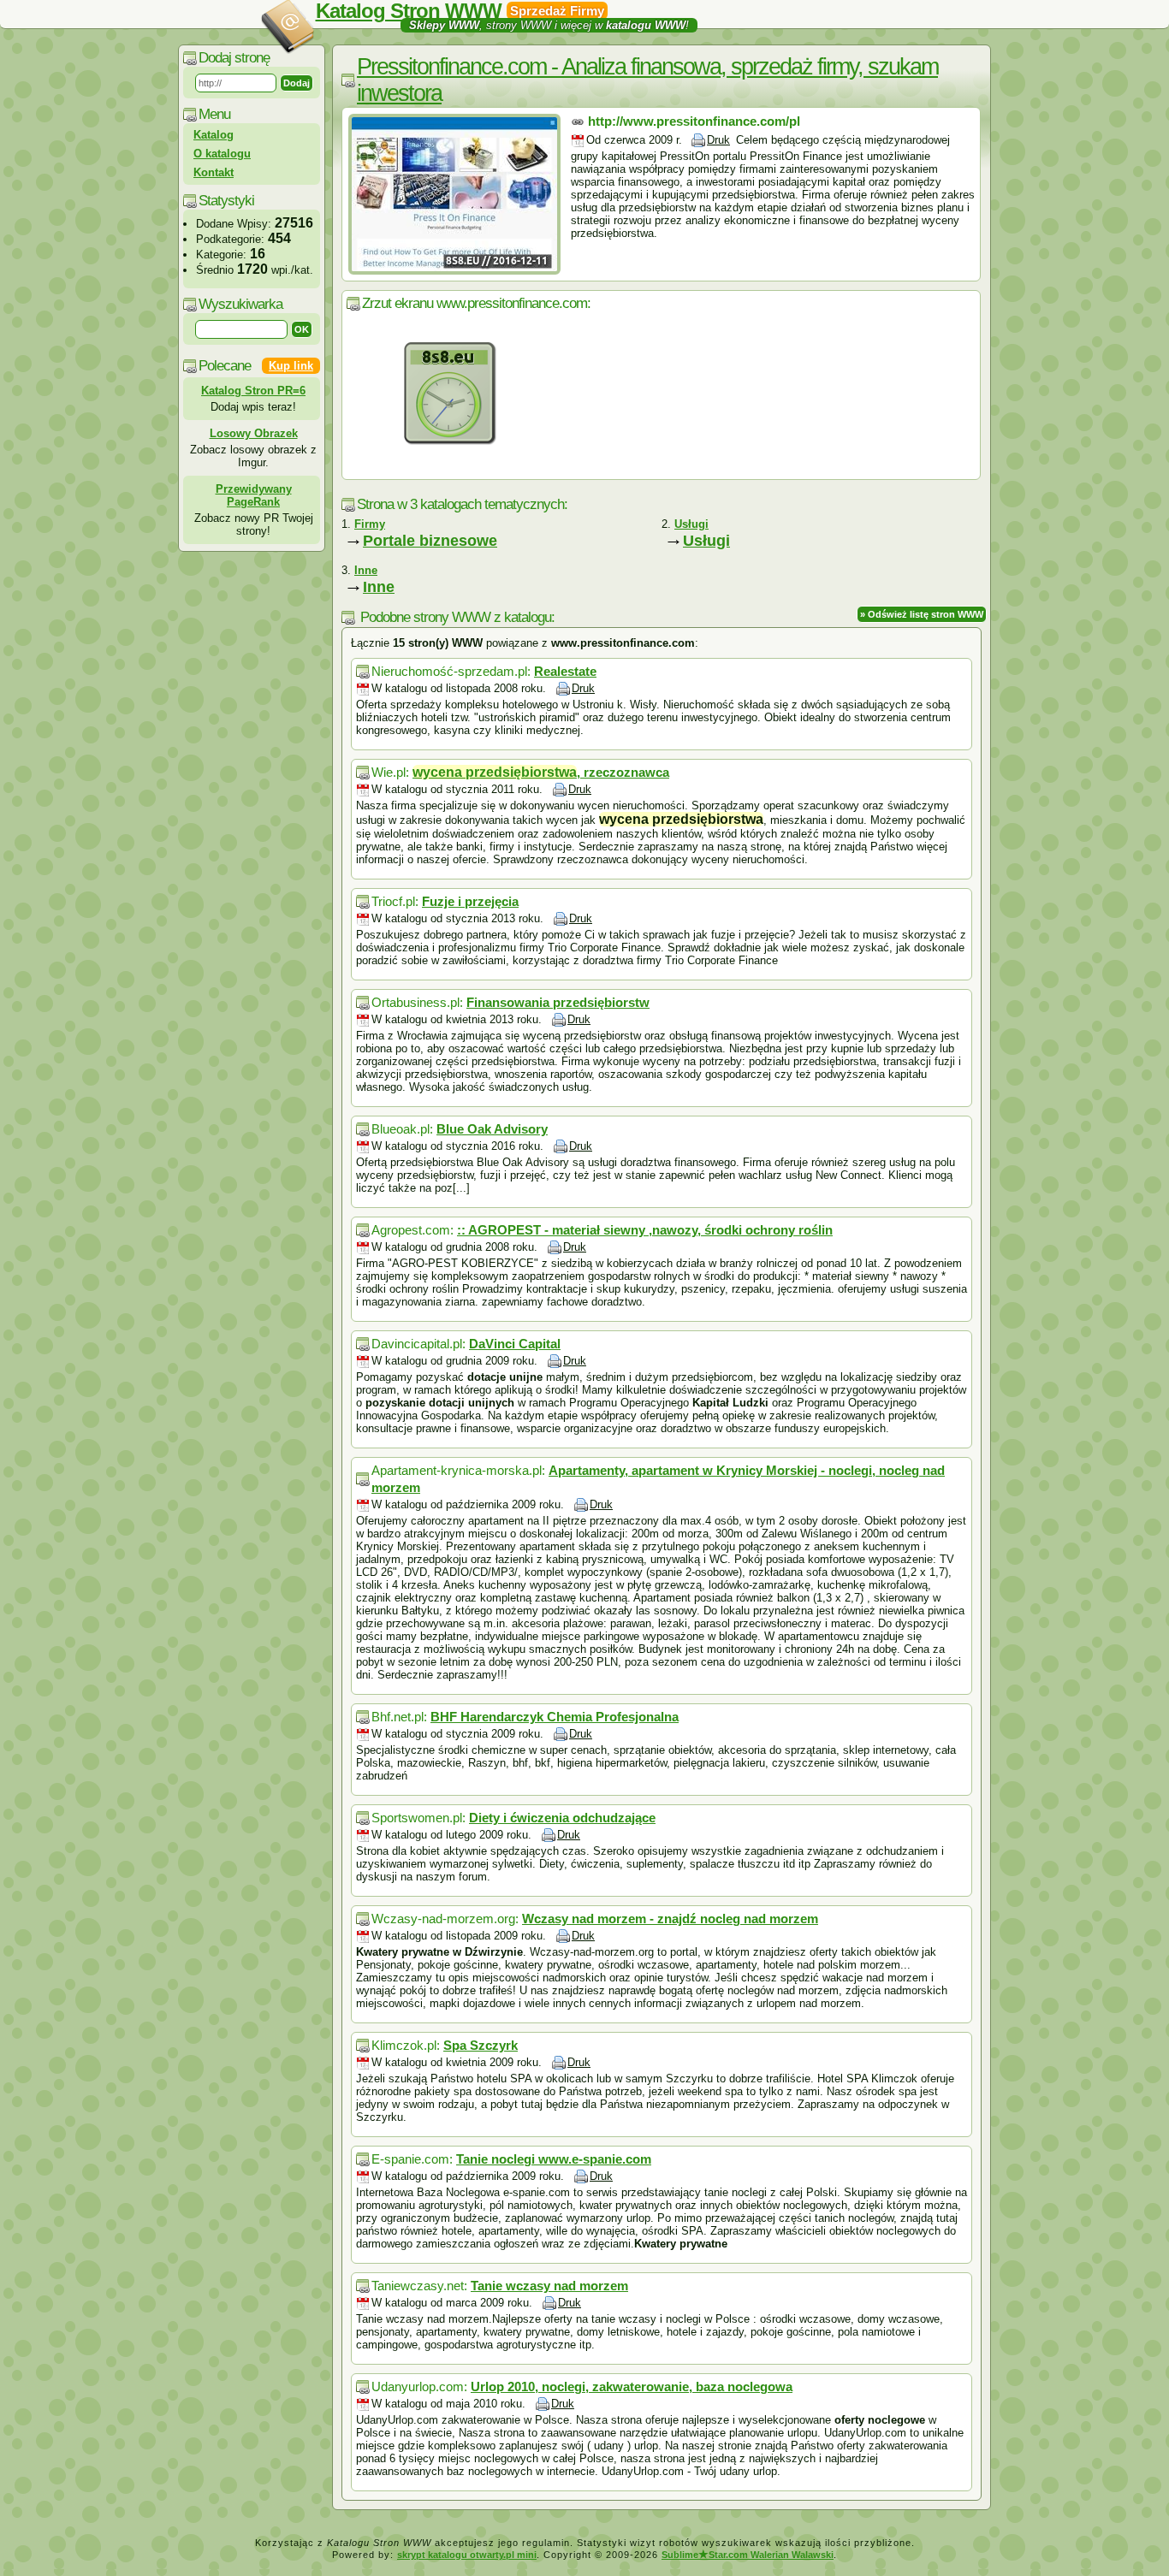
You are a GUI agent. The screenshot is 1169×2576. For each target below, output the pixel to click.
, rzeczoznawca (541, 772)
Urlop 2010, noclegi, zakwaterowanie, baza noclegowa (632, 2387)
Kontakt (214, 172)
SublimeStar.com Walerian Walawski (748, 2555)
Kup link (291, 366)
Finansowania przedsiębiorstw (558, 1002)
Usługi (706, 541)
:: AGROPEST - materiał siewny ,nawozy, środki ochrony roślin (645, 1230)
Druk (718, 140)
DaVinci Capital (515, 1344)
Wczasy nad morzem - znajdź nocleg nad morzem (670, 1919)
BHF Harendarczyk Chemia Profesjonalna (555, 1717)
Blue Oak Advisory (492, 1129)
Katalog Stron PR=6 (253, 391)
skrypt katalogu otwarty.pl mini (467, 2555)
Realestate (565, 671)
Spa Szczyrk (481, 2045)
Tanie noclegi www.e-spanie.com (554, 2159)
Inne (379, 587)
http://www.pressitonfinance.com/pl (694, 121)
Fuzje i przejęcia (470, 901)
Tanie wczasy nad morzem (549, 2286)
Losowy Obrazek (254, 433)
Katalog (214, 135)
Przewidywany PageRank (254, 495)
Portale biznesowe (430, 541)
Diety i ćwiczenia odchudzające (562, 1818)
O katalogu (222, 154)
